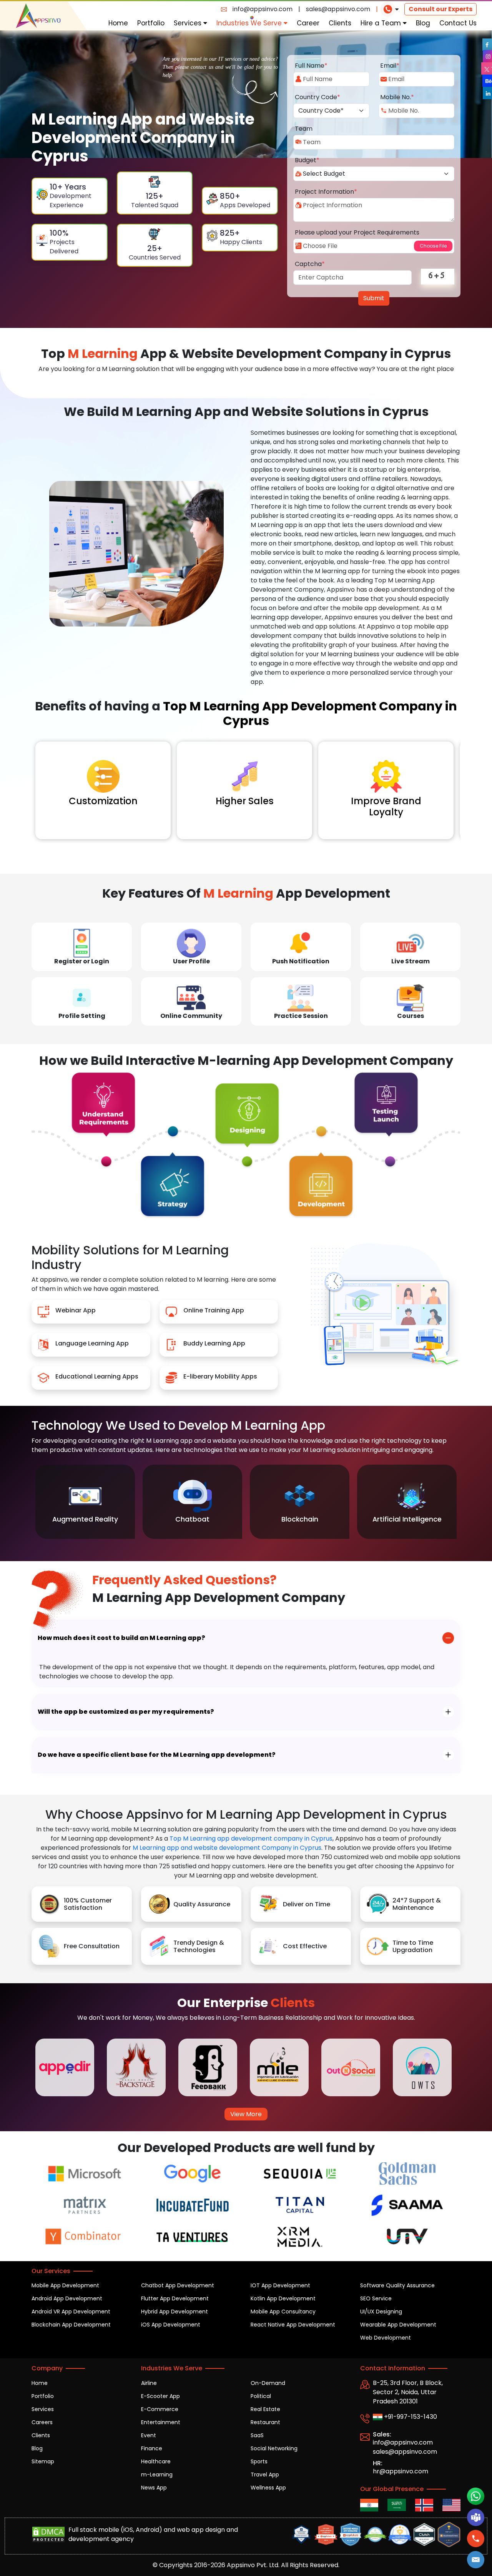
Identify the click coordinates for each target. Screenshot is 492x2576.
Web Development (386, 2338)
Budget (307, 160)
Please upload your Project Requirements (357, 232)
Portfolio (151, 23)
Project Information (326, 192)
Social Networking (274, 2448)
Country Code (317, 97)
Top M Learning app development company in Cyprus (251, 1838)
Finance (152, 2448)
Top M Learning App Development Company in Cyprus (310, 713)
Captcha (310, 264)
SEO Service (376, 2298)
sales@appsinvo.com (338, 9)
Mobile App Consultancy (283, 2312)
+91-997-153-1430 (410, 2417)
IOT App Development (280, 2285)
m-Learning (157, 2475)
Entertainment (161, 2422)
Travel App (265, 2475)
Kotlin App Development (283, 2298)
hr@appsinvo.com (401, 2471)
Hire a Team (382, 23)
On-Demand (268, 2383)
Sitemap (43, 2461)
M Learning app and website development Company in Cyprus (227, 1848)
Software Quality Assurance (397, 2285)
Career (308, 23)
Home (118, 23)
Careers (42, 2422)
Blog (423, 23)
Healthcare (156, 2461)
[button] (476, 2559)
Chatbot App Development (178, 2285)
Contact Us (458, 23)
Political (261, 2396)
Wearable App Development (398, 2325)
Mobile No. (397, 97)
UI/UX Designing (381, 2312)
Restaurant (265, 2422)
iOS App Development (171, 2325)
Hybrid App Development (175, 2312)
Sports (259, 2461)
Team (304, 129)
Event (149, 2435)
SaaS (257, 2435)
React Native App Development (293, 2325)
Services (189, 23)
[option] (85, 1502)
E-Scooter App (160, 2396)
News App (154, 2488)
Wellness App (268, 2488)
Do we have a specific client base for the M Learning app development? (157, 1755)
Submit (374, 298)
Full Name (311, 66)
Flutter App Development (175, 2298)
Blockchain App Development (71, 2325)
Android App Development (67, 2298)
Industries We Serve (250, 23)
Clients (340, 23)
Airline (149, 2383)
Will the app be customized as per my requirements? (126, 1712)
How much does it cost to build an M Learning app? (121, 1638)
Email (390, 66)
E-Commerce (160, 2409)
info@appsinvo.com (263, 9)
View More (246, 2114)
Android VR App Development (71, 2312)
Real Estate (265, 2409)
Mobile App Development (65, 2285)
